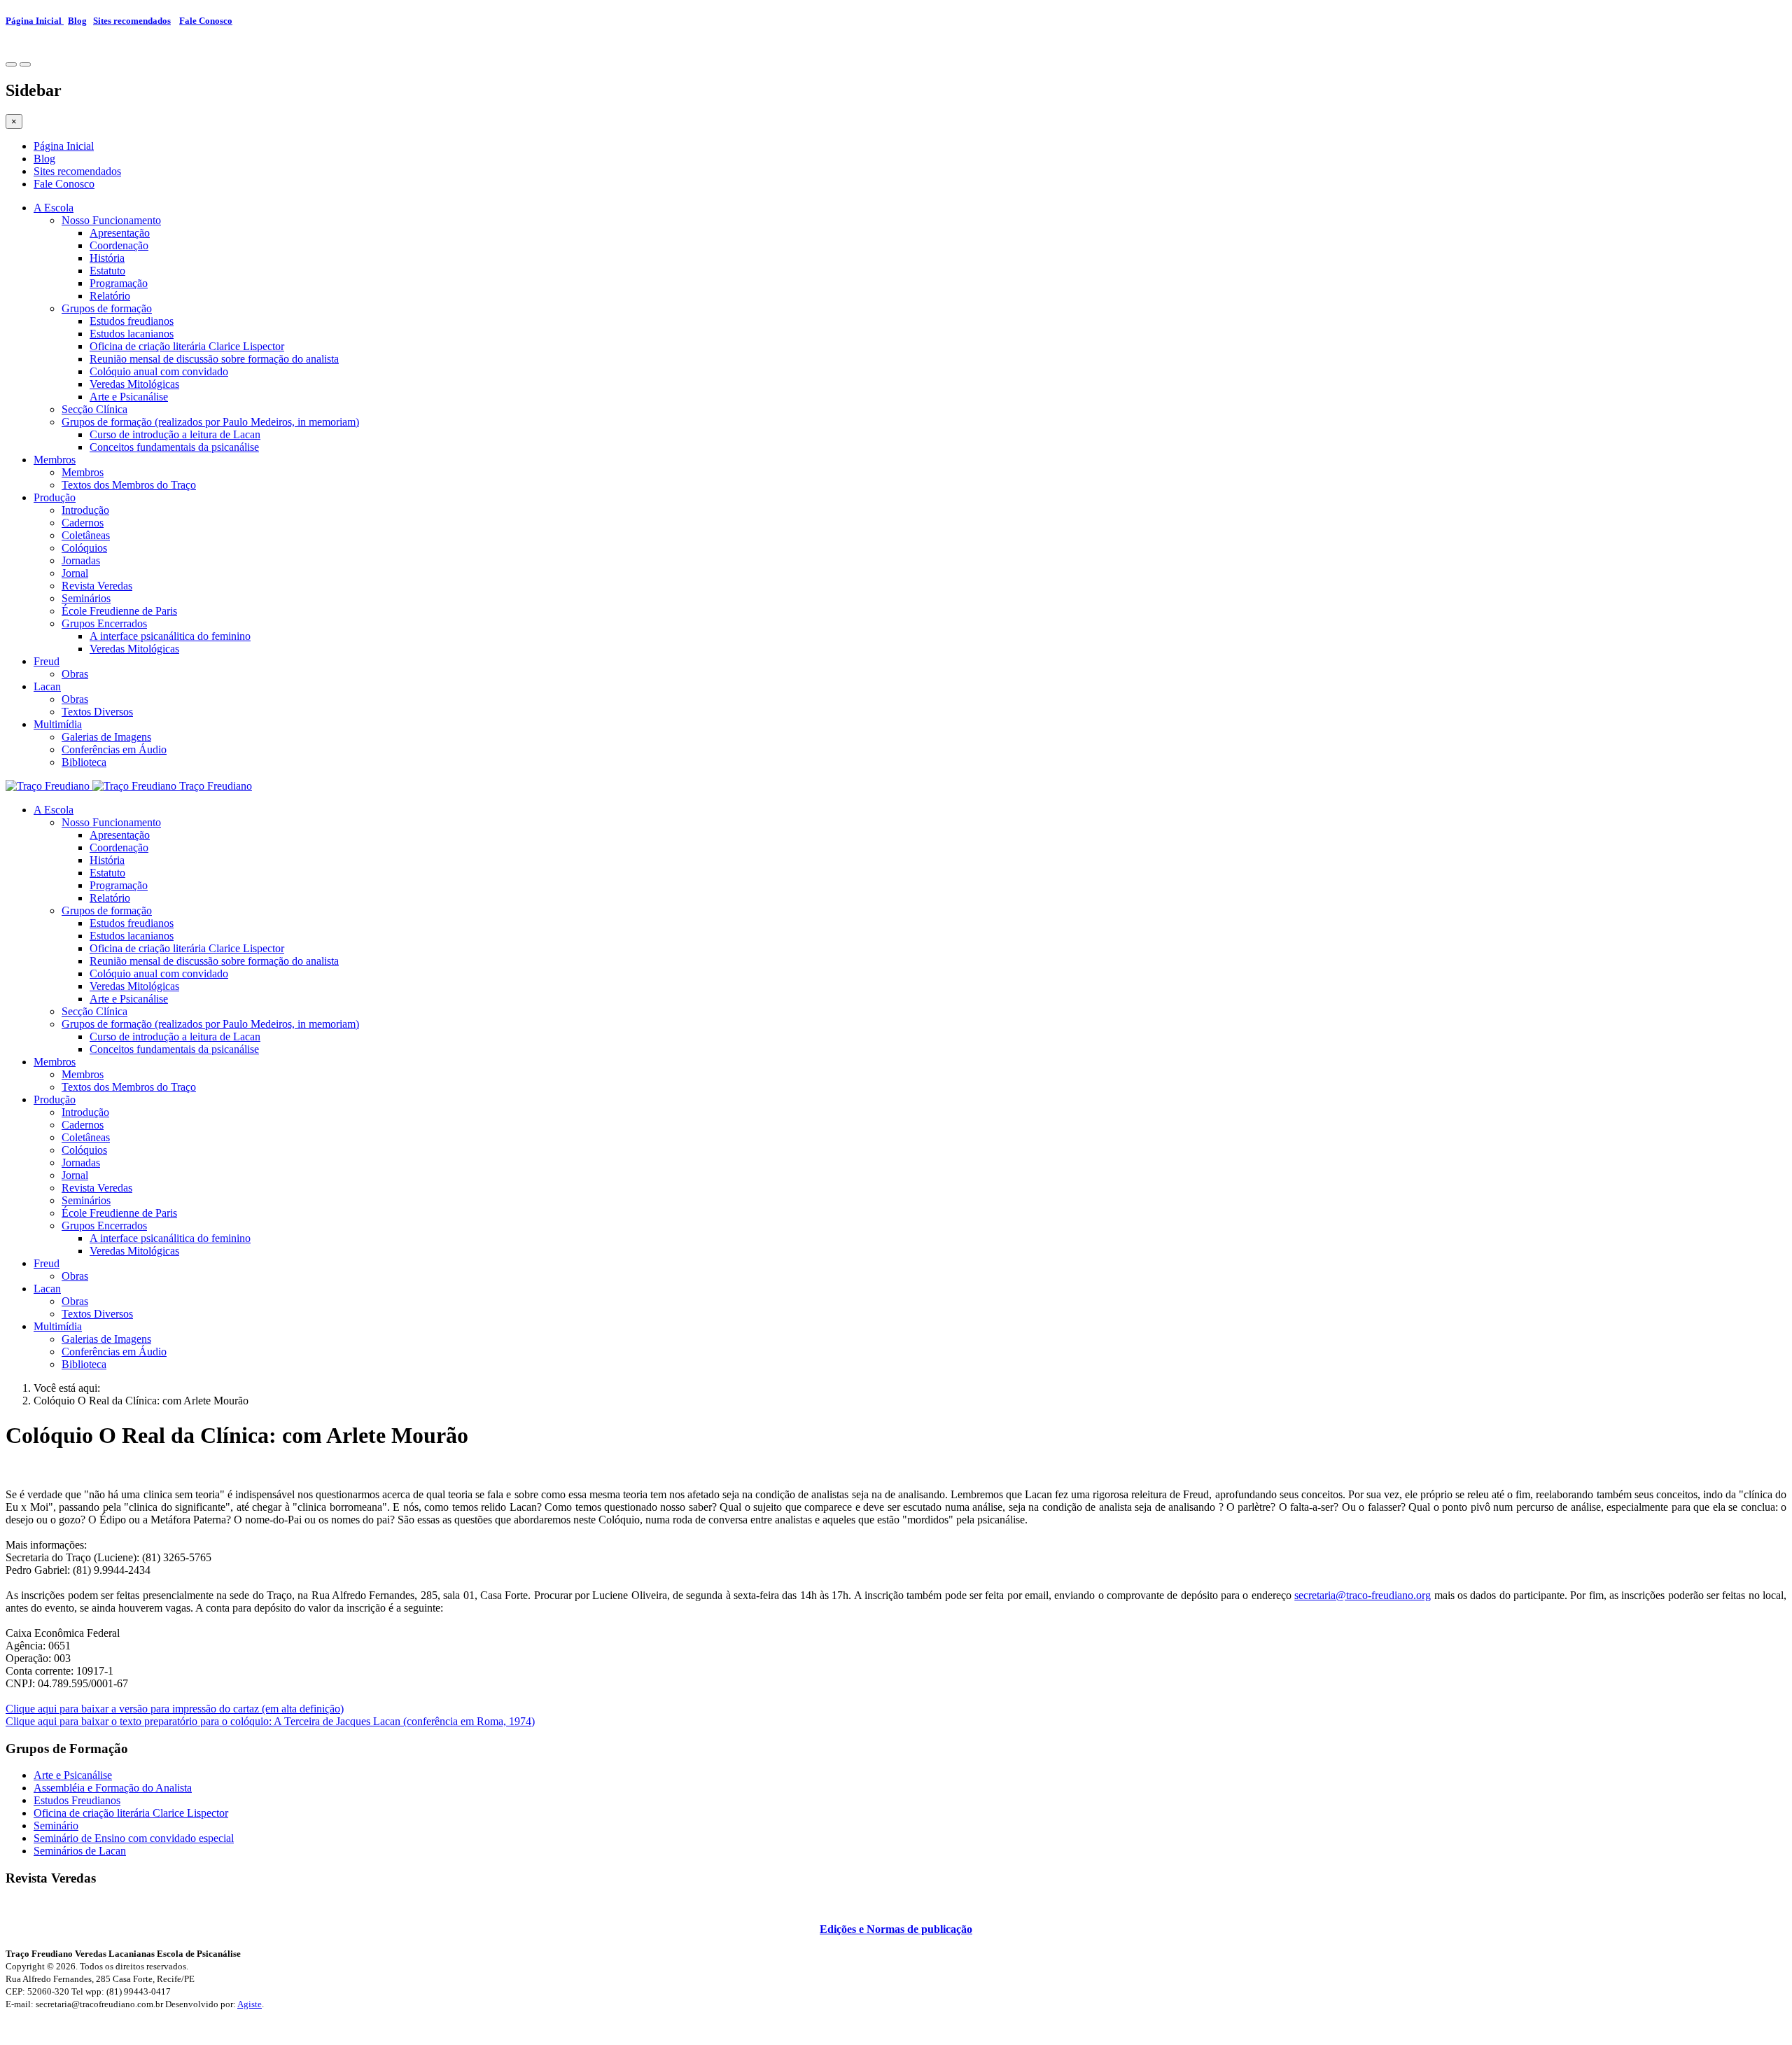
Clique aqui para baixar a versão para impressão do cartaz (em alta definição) (175, 1709)
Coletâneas (86, 535)
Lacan (47, 686)
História (107, 258)
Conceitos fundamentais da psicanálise (174, 447)
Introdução (85, 510)
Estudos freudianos (132, 321)
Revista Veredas (97, 586)
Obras (75, 674)
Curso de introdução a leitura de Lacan (175, 434)
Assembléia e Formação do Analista (113, 1788)
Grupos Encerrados (104, 623)
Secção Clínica (94, 409)
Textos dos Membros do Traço (129, 485)
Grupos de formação (107, 308)
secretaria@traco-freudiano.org (1363, 1595)
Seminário (56, 1826)
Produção (55, 497)
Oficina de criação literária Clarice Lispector (187, 346)
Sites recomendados (132, 21)
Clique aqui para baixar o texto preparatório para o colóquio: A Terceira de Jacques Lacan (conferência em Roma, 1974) (270, 1721)
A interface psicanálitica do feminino (170, 636)
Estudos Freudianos (77, 1800)
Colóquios (84, 548)
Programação (119, 283)
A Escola (54, 208)
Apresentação (120, 233)
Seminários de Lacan (80, 1851)
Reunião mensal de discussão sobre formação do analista (214, 359)
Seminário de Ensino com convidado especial (134, 1838)
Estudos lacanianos (132, 334)
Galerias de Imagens (106, 737)
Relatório (110, 296)
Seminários (86, 598)
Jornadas (81, 560)
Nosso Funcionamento (111, 220)
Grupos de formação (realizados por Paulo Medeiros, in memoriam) (210, 422)
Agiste (250, 2004)
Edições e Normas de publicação (896, 1929)
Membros (55, 460)
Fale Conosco (206, 21)
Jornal (75, 573)
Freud (47, 661)
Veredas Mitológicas (134, 384)
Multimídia (58, 724)
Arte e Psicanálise (129, 397)
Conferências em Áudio (114, 749)
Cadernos (83, 523)
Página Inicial (35, 21)
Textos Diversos (97, 712)
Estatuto (107, 271)
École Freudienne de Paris (119, 611)
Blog (77, 21)
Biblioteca (84, 762)
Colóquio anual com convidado (159, 371)
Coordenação (119, 245)
